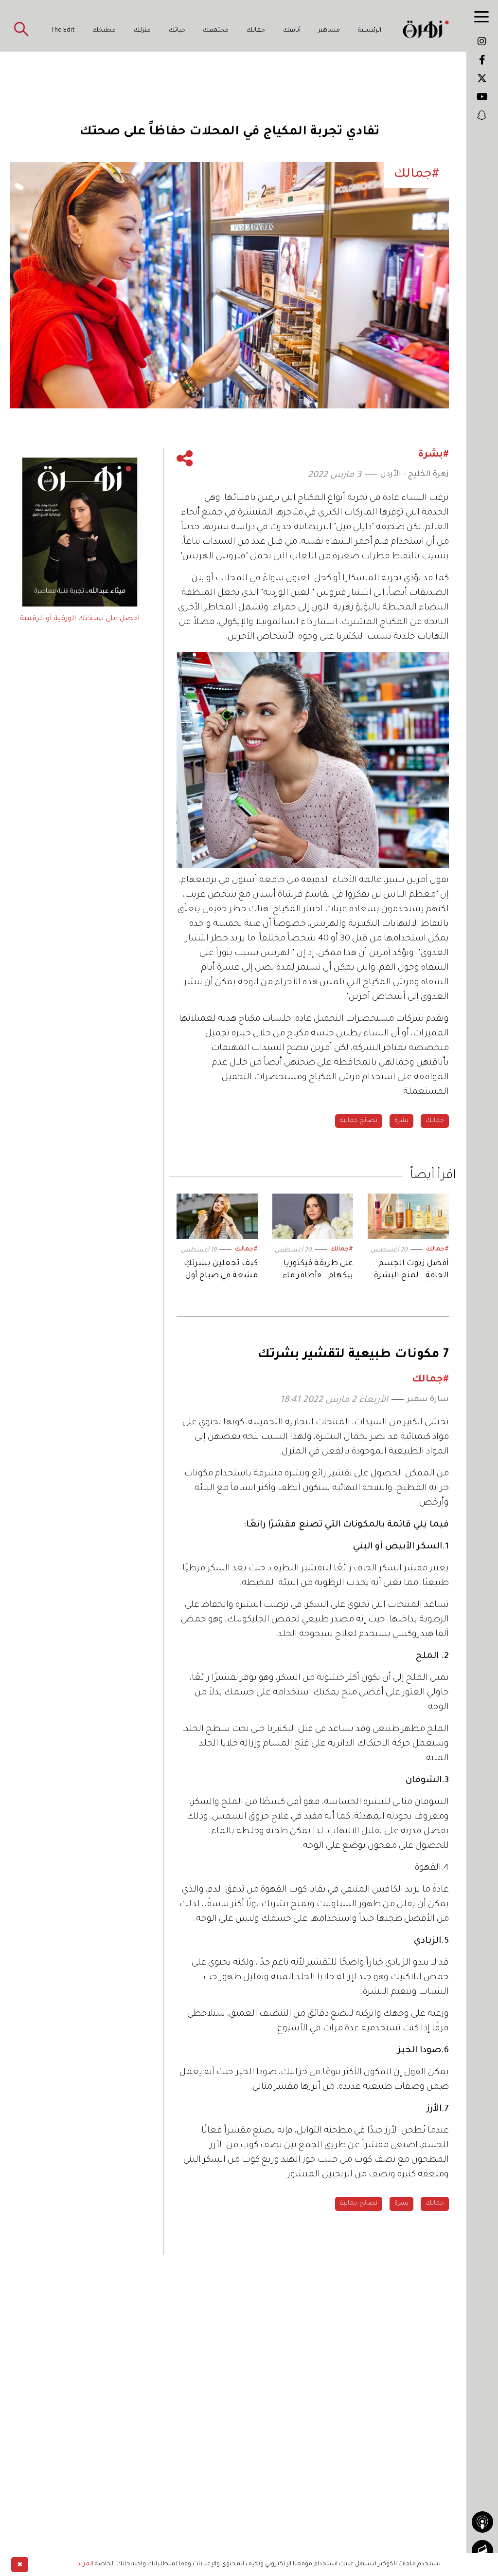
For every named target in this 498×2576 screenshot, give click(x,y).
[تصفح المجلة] (482, 2551)
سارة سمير (428, 1399)
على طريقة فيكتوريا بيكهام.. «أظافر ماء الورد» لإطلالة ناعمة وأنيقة (317, 1271)
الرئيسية (370, 31)
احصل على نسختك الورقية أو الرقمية (80, 619)
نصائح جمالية (359, 1121)
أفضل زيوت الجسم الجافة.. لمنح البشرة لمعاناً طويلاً (411, 1271)
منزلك (142, 31)
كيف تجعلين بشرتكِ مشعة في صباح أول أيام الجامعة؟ (221, 1271)
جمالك (256, 31)
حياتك (177, 31)
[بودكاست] (482, 2522)
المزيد (85, 2564)
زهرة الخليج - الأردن (415, 475)
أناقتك (292, 31)
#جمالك (437, 1250)
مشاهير (329, 31)
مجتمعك (216, 31)
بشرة (401, 1121)
